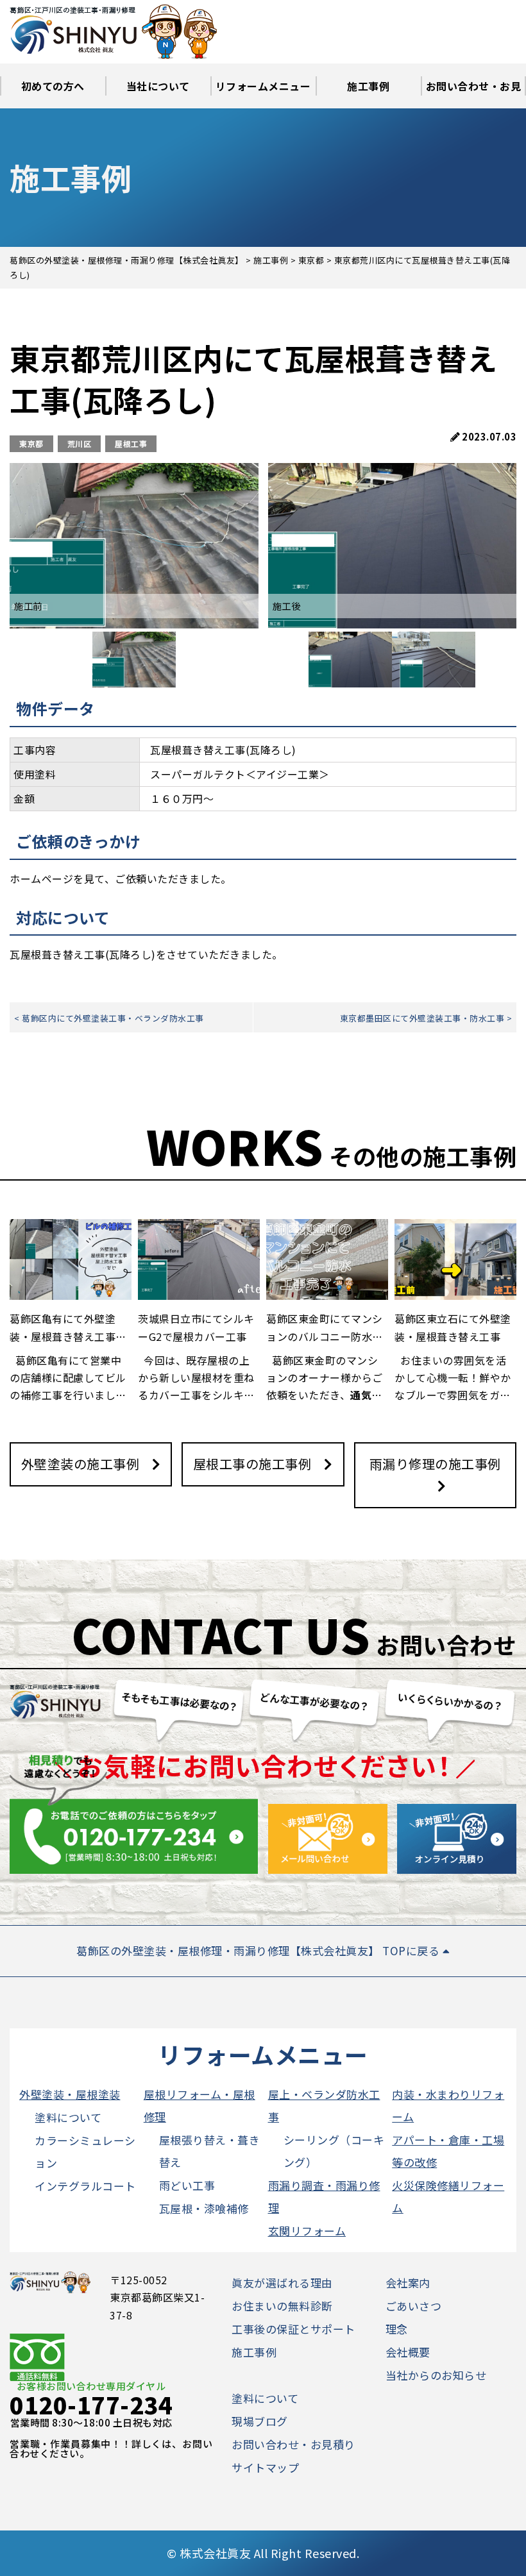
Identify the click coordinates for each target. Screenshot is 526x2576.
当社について (158, 86)
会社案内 (408, 2283)
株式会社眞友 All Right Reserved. (269, 2553)
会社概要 (408, 2352)
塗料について (68, 2117)
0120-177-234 (91, 2404)
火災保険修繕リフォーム (448, 2196)
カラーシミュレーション (85, 2151)
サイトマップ (265, 2467)
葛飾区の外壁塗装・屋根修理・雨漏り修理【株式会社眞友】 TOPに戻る (259, 1950)
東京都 (31, 443)
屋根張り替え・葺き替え (210, 2151)
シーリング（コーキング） (334, 2151)
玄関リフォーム (307, 2231)
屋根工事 (131, 443)
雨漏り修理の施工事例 (435, 1464)
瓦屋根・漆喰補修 (204, 2208)
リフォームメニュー (263, 86)
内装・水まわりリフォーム (448, 2105)
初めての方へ (53, 86)
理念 (397, 2329)
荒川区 (80, 443)
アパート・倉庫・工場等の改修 (448, 2151)
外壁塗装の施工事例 (81, 1464)
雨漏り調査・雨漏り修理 (324, 2196)
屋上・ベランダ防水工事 (324, 2105)
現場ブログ (260, 2421)
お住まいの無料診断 (282, 2306)
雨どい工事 (187, 2185)
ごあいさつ (414, 2306)
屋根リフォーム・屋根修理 (199, 2105)
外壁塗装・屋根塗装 (70, 2094)
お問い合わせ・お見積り (474, 93)
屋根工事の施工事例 (252, 1464)
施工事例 (368, 86)
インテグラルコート (85, 2186)
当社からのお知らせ (436, 2375)
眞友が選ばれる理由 (282, 2283)
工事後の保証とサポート (293, 2329)
